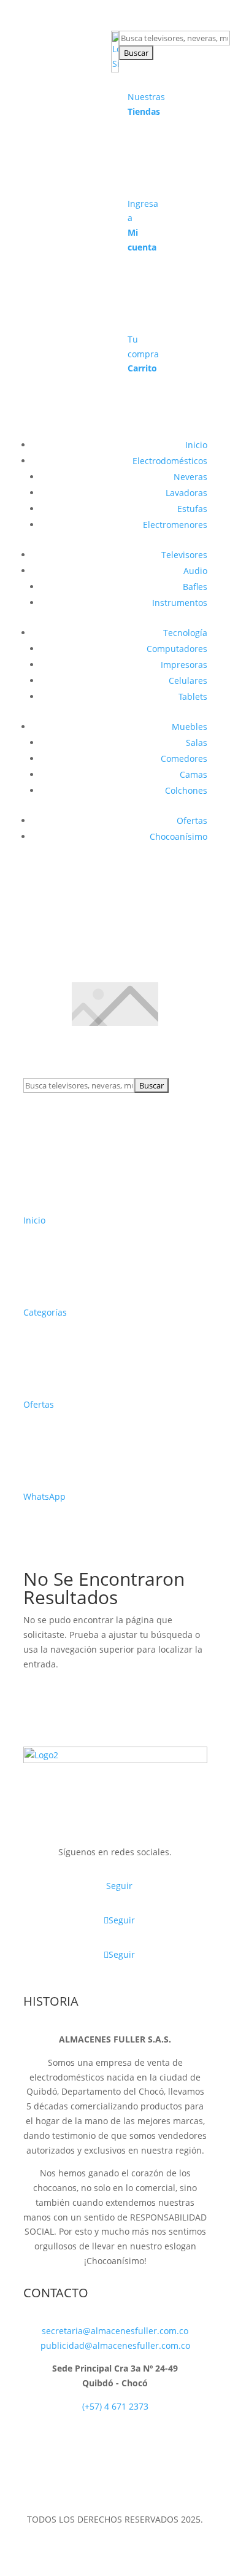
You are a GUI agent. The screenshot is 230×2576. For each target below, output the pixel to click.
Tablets (193, 696)
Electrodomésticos (170, 461)
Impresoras (184, 665)
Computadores (177, 649)
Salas (197, 743)
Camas (194, 774)
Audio (195, 571)
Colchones (186, 790)
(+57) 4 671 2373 (115, 2406)
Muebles (190, 727)
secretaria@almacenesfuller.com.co (115, 2331)
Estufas (192, 509)
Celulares (188, 681)
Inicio (196, 445)
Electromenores (175, 525)
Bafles (195, 587)
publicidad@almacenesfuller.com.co (115, 2345)
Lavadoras (186, 493)
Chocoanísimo (178, 836)
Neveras (190, 477)
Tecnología (185, 633)
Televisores (184, 555)
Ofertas (192, 821)
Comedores (184, 758)
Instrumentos (180, 603)
